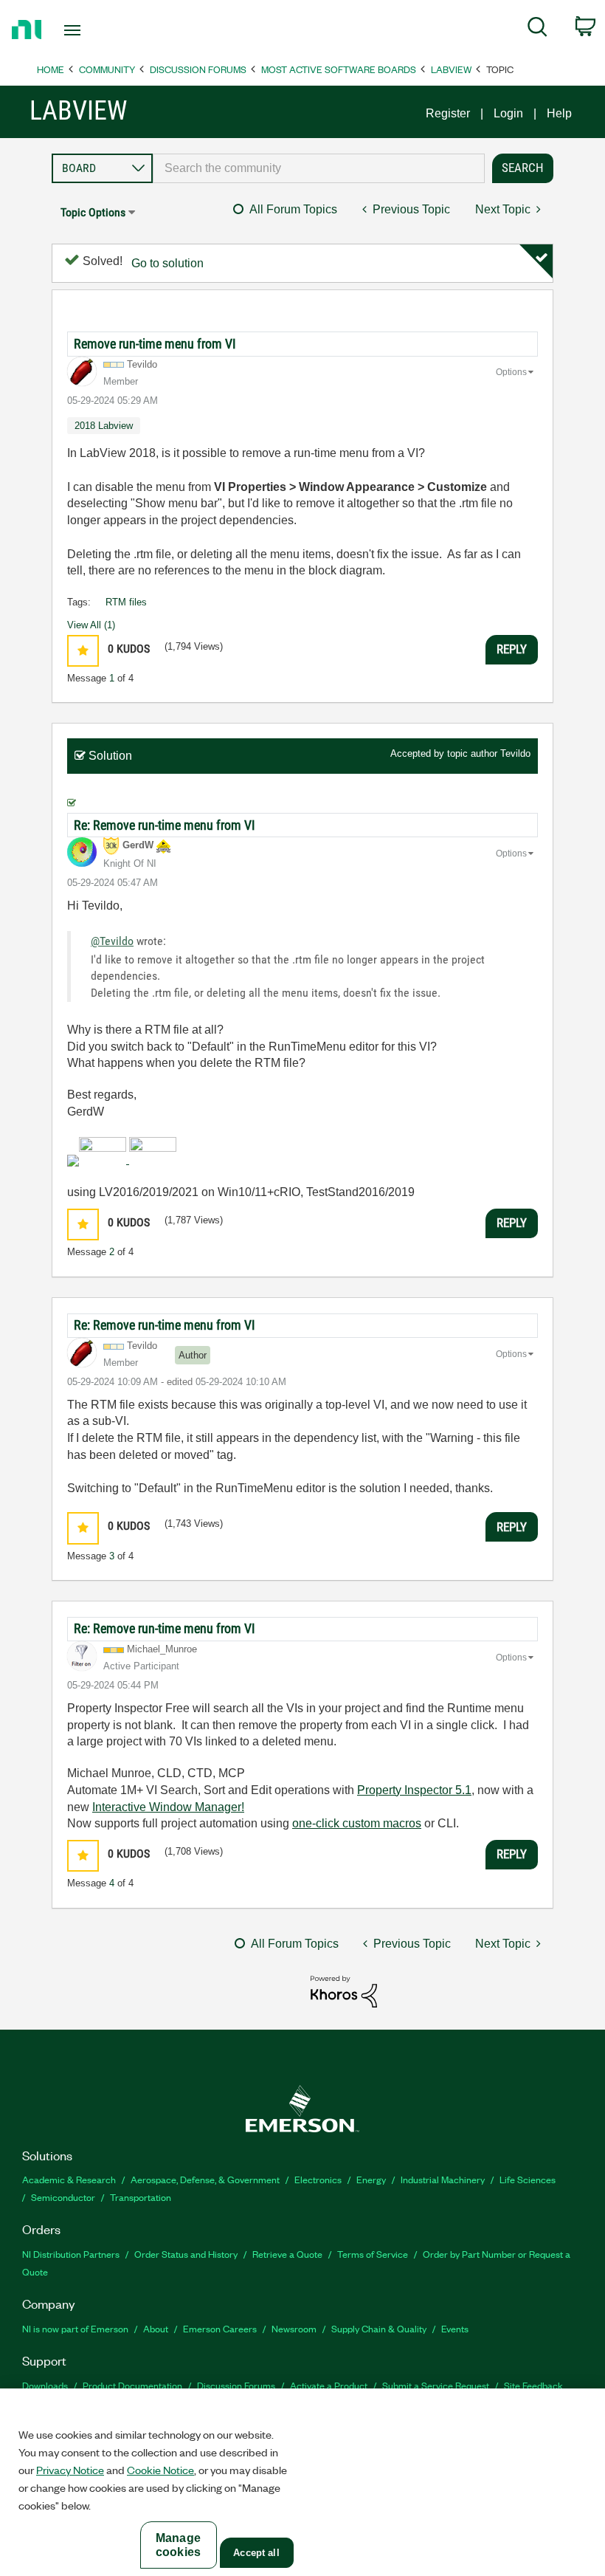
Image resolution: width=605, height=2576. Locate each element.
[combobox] (319, 168)
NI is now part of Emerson (75, 2328)
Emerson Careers (220, 2328)
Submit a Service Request (436, 2385)
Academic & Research (69, 2179)
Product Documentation (132, 2385)
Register (448, 113)
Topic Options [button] (93, 212)
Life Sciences (528, 2179)
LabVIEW (451, 69)
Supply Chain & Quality (379, 2328)
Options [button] (511, 372)
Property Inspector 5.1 (414, 1790)
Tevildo (515, 753)
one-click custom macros (357, 1823)
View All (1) (91, 625)
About (156, 2328)
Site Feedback (533, 2385)
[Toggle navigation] (91, 30)
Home (51, 69)
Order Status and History (186, 2254)
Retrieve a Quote (287, 2254)
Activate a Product (329, 2385)
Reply (512, 649)
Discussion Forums (198, 69)
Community (107, 69)
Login (508, 113)
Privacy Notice (70, 2470)
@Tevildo (112, 941)
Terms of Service (373, 2254)
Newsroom (294, 2328)
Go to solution (167, 263)
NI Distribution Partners (71, 2254)
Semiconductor (63, 2197)
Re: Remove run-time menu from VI (165, 825)
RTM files (126, 602)
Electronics (318, 2179)
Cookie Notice (160, 2470)
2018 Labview (104, 426)
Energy (371, 2179)
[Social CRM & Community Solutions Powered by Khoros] (344, 1991)
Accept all (256, 2553)
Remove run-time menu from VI (155, 344)
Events (455, 2328)
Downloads (45, 2385)
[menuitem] (537, 30)
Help (559, 113)
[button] (83, 651)
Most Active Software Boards (339, 69)
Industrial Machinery (443, 2179)
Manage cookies (178, 2545)
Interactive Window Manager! (168, 1807)
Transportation (141, 2197)
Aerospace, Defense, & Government (205, 2179)
